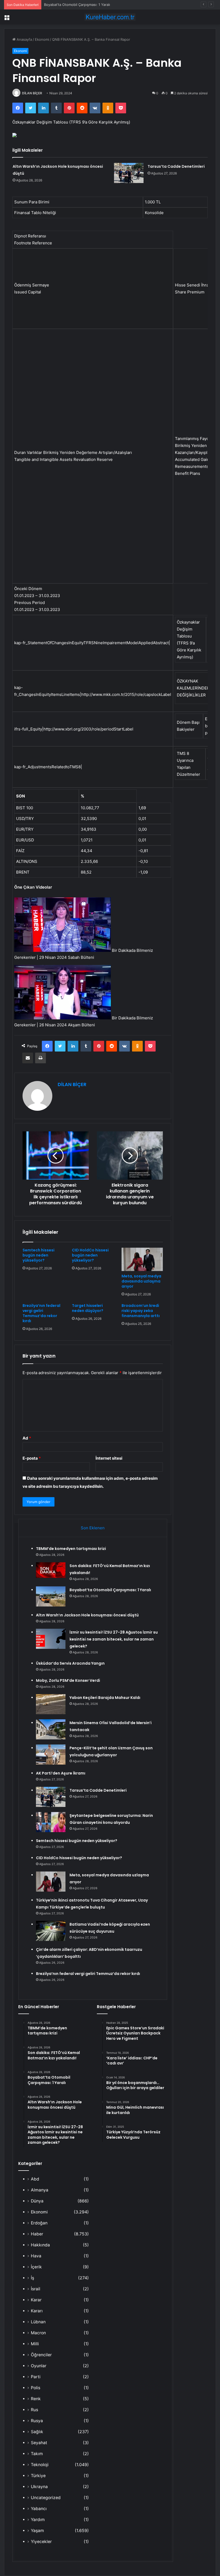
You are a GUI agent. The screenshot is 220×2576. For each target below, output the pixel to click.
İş (32, 2278)
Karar (36, 2300)
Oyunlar (39, 2366)
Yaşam (37, 2531)
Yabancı (39, 2509)
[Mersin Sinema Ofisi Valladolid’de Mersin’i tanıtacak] (51, 1729)
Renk (36, 2399)
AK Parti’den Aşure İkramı (61, 1773)
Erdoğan (39, 2223)
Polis (36, 2388)
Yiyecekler (41, 2542)
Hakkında (40, 2245)
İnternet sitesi (109, 1458)
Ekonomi (42, 39)
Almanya (40, 2190)
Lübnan (38, 2322)
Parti (36, 2377)
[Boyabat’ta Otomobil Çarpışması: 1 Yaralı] (51, 1596)
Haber (37, 2234)
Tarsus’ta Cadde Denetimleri (176, 166)
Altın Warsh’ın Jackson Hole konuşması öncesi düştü (87, 1615)
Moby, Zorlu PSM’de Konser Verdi (68, 1680)
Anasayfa (24, 39)
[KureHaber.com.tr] (110, 17)
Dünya (37, 2201)
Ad (27, 1438)
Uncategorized (46, 2498)
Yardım (38, 2520)
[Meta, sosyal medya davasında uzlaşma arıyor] (142, 1259)
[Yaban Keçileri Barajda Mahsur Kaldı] (51, 1704)
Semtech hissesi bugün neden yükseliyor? (38, 1255)
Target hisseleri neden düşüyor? (88, 1308)
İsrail (36, 2289)
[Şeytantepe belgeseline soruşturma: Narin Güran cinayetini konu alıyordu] (51, 1822)
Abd (35, 2179)
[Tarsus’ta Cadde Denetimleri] (129, 173)
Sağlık (37, 2432)
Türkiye (38, 2476)
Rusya (37, 2421)
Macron (38, 2333)
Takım (37, 2454)
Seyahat (39, 2443)
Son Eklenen (93, 1528)
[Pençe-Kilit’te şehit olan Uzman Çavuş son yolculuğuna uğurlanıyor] (51, 1755)
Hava (36, 2256)
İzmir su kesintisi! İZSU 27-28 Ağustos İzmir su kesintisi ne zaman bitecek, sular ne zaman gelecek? (114, 1639)
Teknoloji (40, 2465)
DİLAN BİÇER (32, 93)
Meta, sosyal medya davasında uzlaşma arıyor (141, 1281)
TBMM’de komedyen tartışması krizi (71, 1549)
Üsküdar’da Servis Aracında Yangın (70, 1663)
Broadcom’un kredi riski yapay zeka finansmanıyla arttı (141, 1311)
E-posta (32, 1458)
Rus (34, 2410)
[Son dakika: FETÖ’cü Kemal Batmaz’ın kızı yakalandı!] (51, 1570)
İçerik (36, 2267)
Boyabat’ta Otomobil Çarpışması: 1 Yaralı (77, 5)
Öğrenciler (41, 2355)
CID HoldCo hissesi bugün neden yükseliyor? (90, 1255)
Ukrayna (39, 2487)
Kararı (37, 2311)
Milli (35, 2344)
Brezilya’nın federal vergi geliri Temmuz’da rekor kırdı (41, 1313)
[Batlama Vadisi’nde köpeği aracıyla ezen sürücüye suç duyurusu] (51, 1931)
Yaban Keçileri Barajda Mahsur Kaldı (105, 1698)
